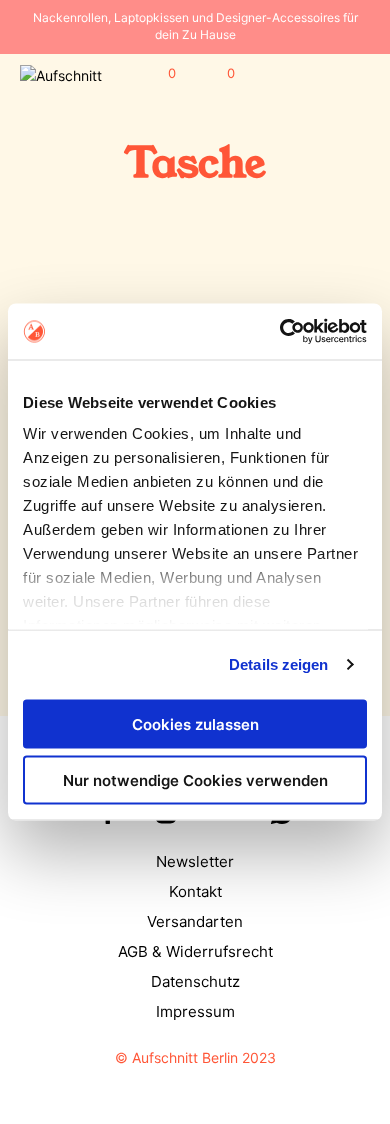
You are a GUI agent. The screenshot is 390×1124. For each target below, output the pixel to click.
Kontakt (195, 891)
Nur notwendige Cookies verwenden (195, 780)
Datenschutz (195, 981)
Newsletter (195, 861)
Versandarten (195, 921)
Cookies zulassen (195, 723)
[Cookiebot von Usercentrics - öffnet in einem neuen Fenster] (280, 332)
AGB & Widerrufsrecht (195, 951)
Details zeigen (278, 664)
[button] (158, 74)
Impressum (195, 1011)
